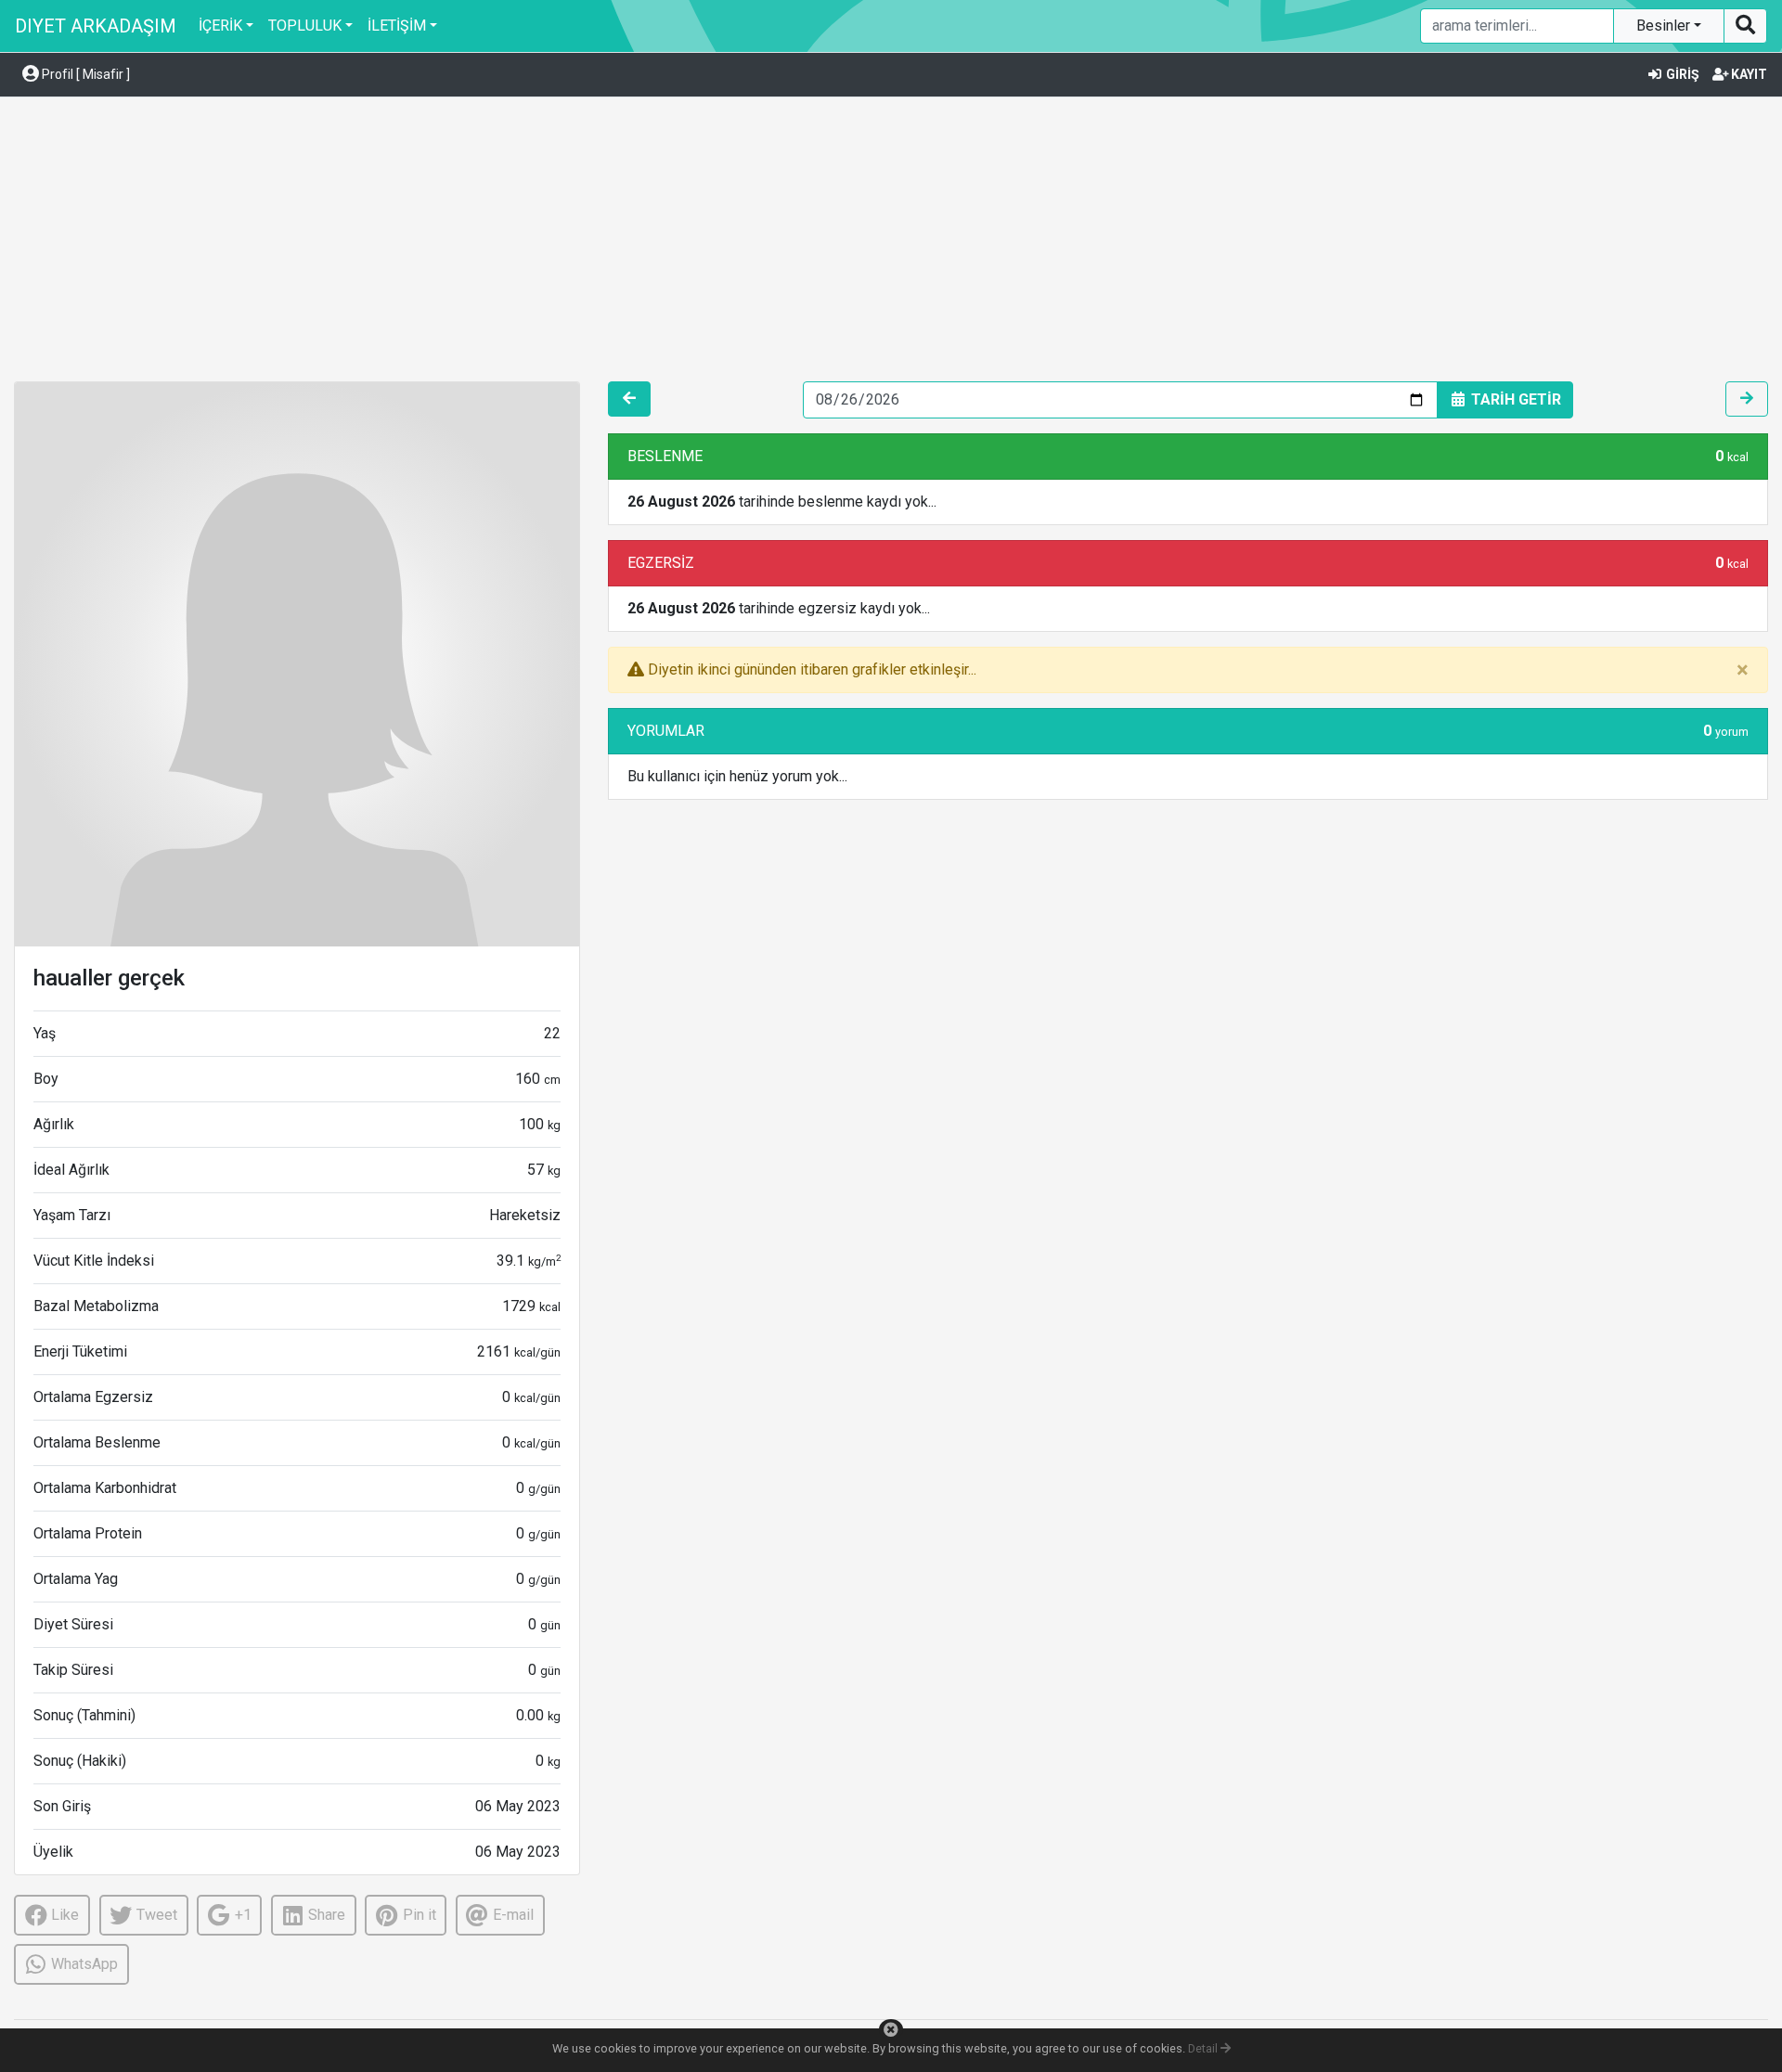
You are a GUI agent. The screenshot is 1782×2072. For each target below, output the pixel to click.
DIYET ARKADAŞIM (96, 26)
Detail (1204, 2048)
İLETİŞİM (397, 26)
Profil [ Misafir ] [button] (84, 74)
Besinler (1665, 26)
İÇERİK (220, 26)
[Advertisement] (891, 242)
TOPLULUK (305, 26)
